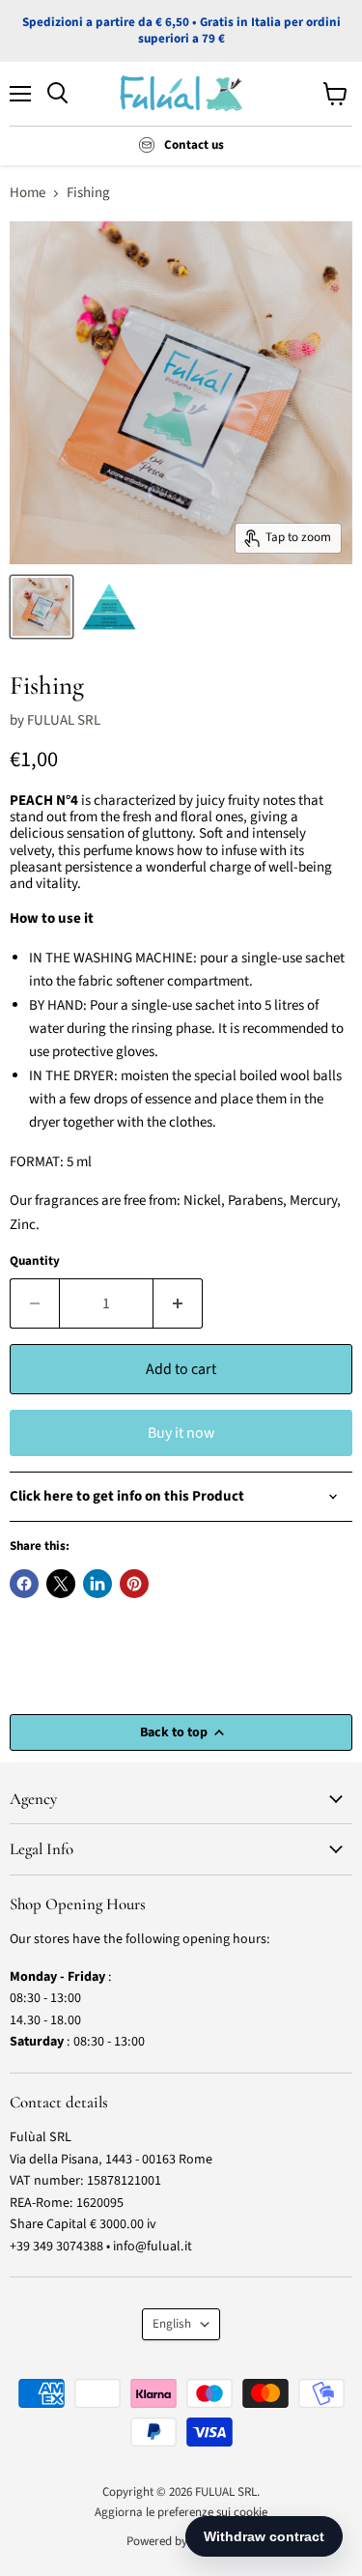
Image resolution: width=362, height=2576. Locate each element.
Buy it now (181, 1433)
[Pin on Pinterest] (134, 1584)
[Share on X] (61, 1584)
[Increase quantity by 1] (178, 1303)
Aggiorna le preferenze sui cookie (181, 2512)
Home (28, 193)
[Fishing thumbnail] (42, 607)
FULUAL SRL (64, 720)
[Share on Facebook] (24, 1584)
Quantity (35, 1261)
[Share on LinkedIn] (97, 1584)
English (172, 2324)
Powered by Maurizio (181, 2541)
